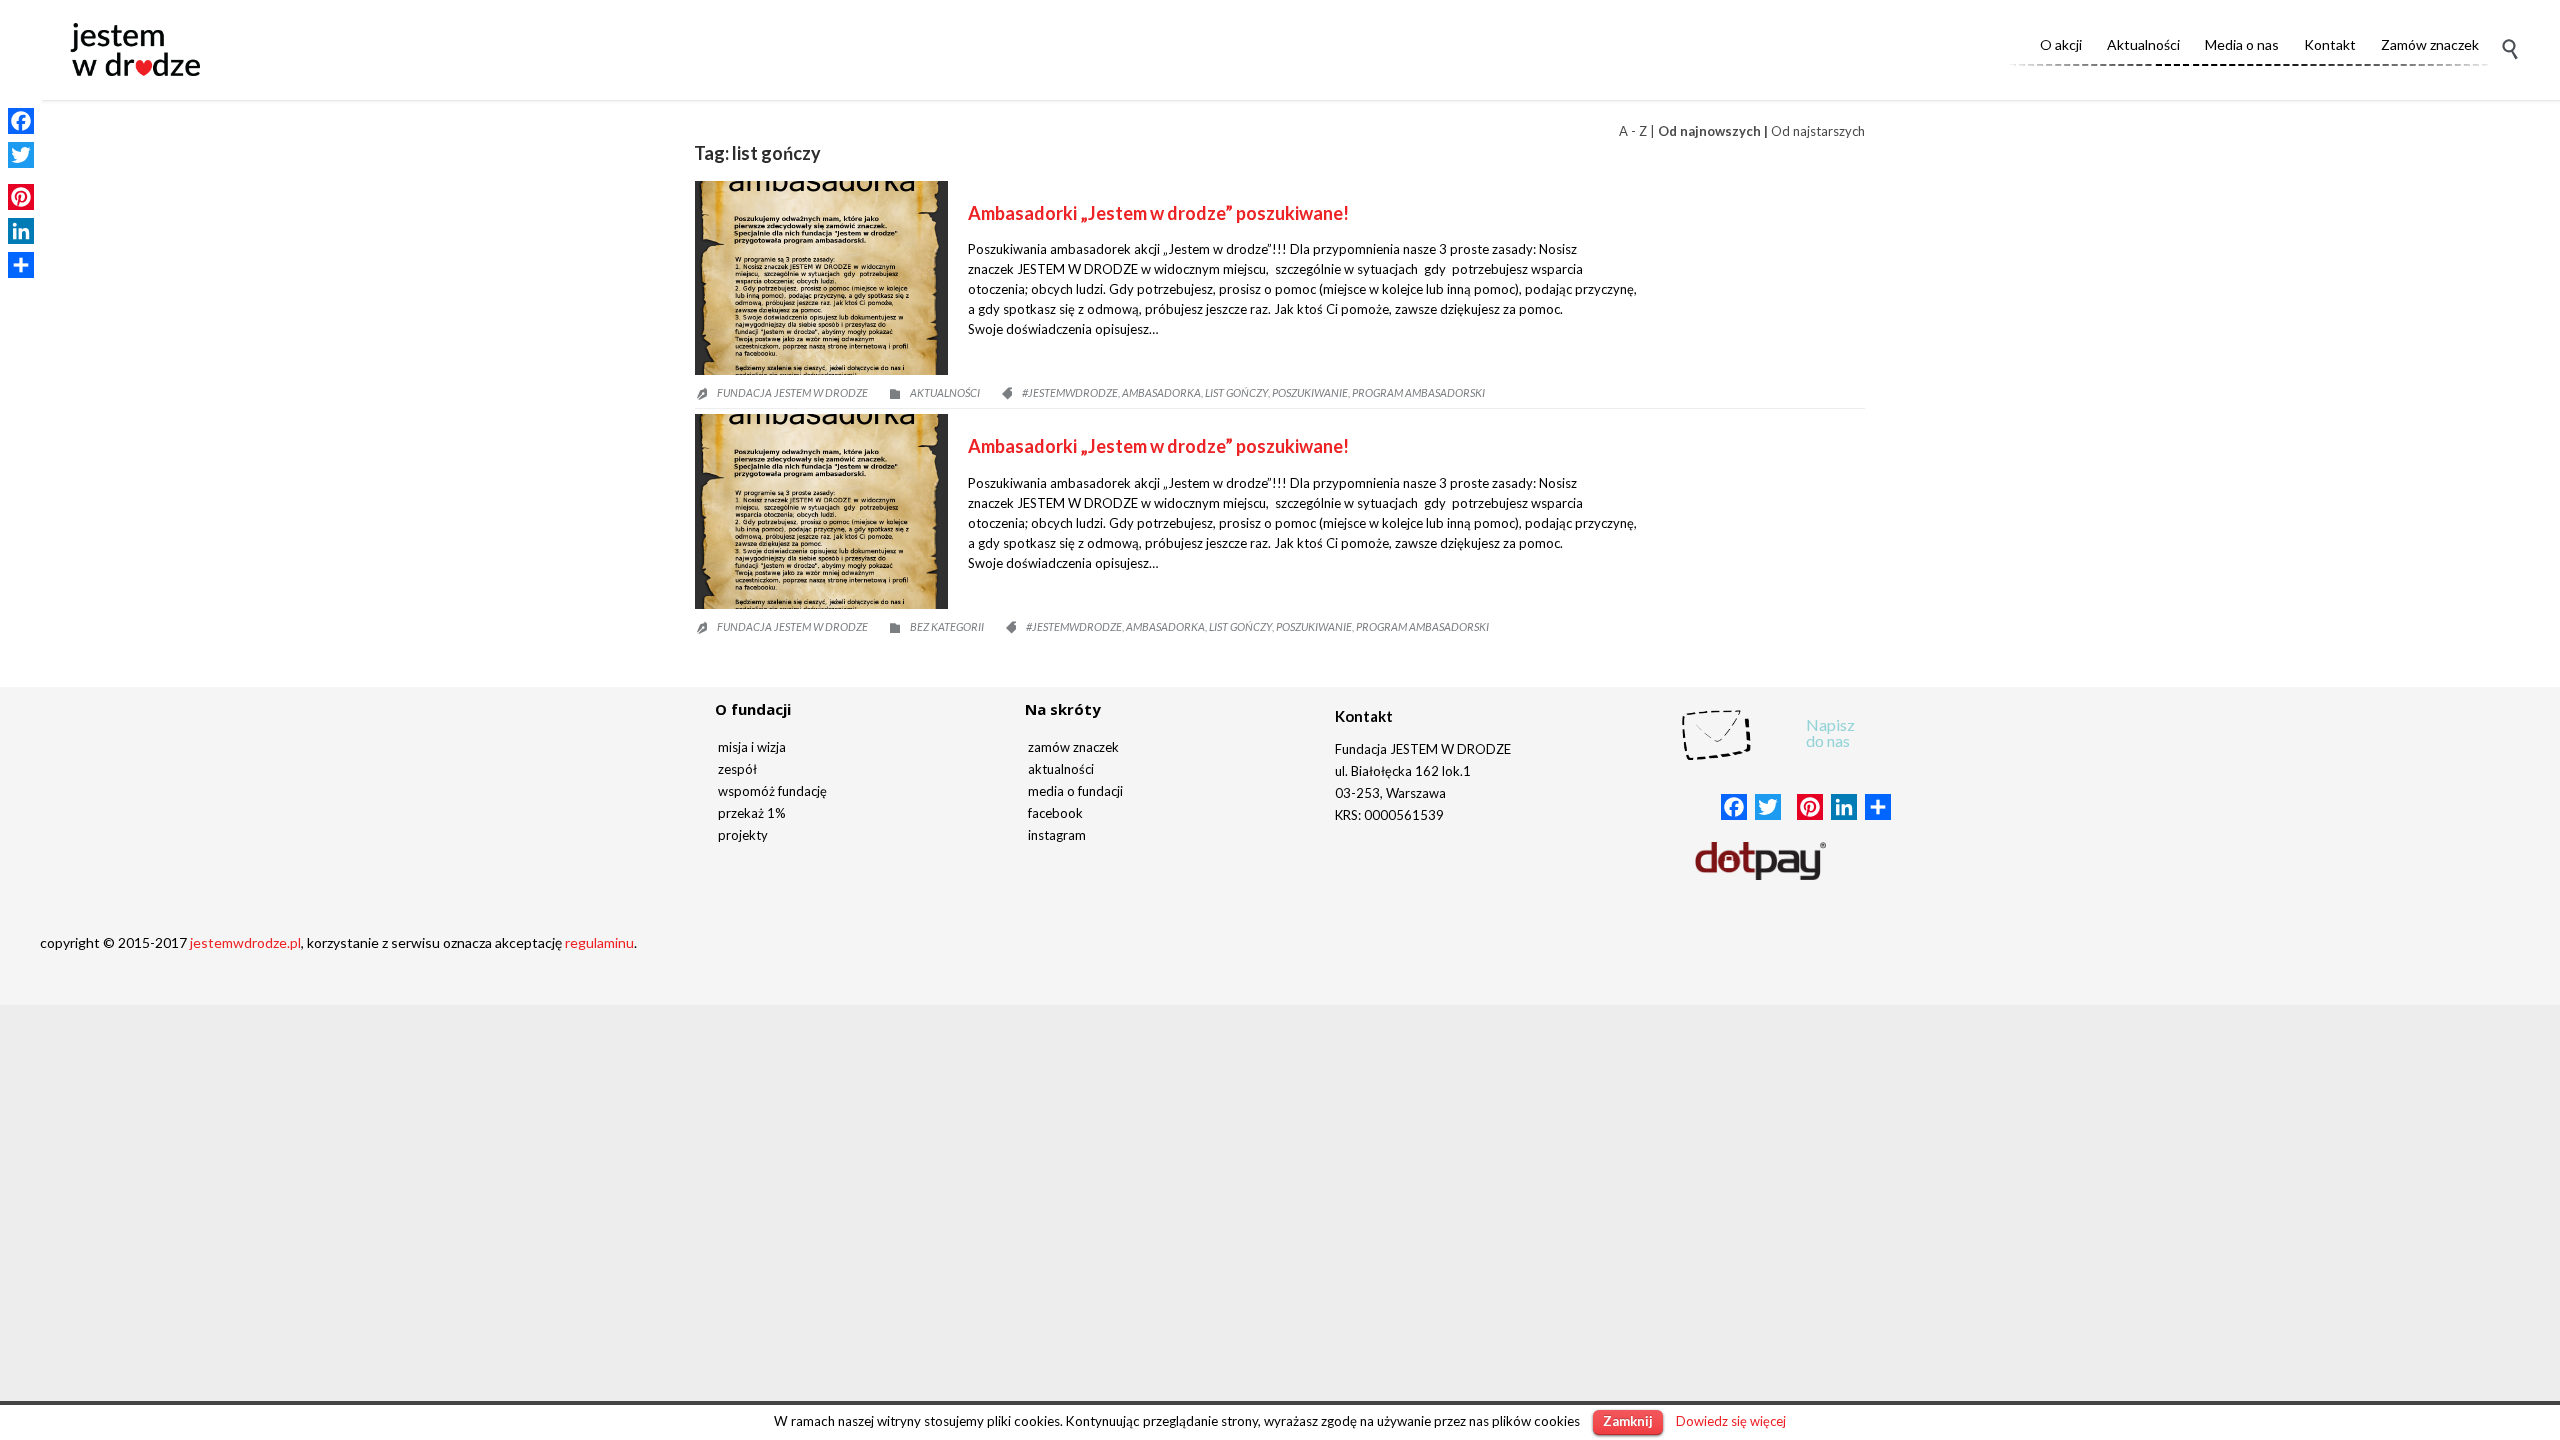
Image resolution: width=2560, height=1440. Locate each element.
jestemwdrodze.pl (245, 942)
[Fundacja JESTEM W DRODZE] (135, 50)
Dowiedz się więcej (1731, 1421)
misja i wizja (752, 747)
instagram (1057, 835)
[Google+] (21, 176)
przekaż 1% (752, 813)
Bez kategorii (947, 626)
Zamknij (1628, 1421)
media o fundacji (1075, 791)
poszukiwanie (1310, 392)
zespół (737, 769)
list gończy (1236, 392)
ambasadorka (1161, 392)
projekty (743, 835)
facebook (1055, 813)
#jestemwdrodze (1070, 392)
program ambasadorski (1418, 392)
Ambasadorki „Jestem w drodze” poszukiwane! (1158, 213)
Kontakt (1364, 716)
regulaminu (599, 942)
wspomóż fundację (772, 791)
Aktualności (945, 392)
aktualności (1061, 769)
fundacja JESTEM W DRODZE (792, 392)
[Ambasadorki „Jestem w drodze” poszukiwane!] (821, 278)
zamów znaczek (1073, 747)
